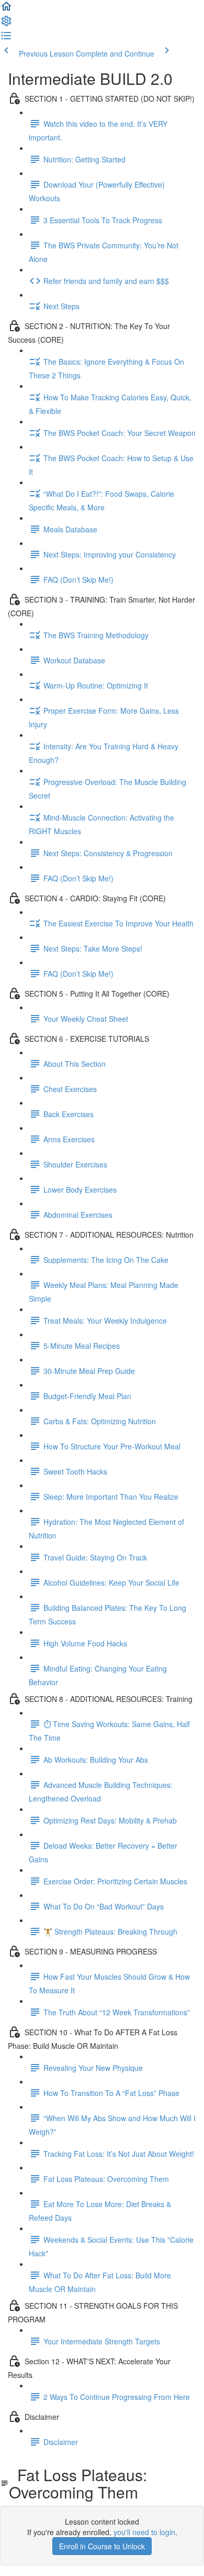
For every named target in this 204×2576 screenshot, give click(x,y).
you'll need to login (144, 2532)
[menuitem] (6, 24)
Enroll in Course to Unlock (102, 2546)
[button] (6, 9)
